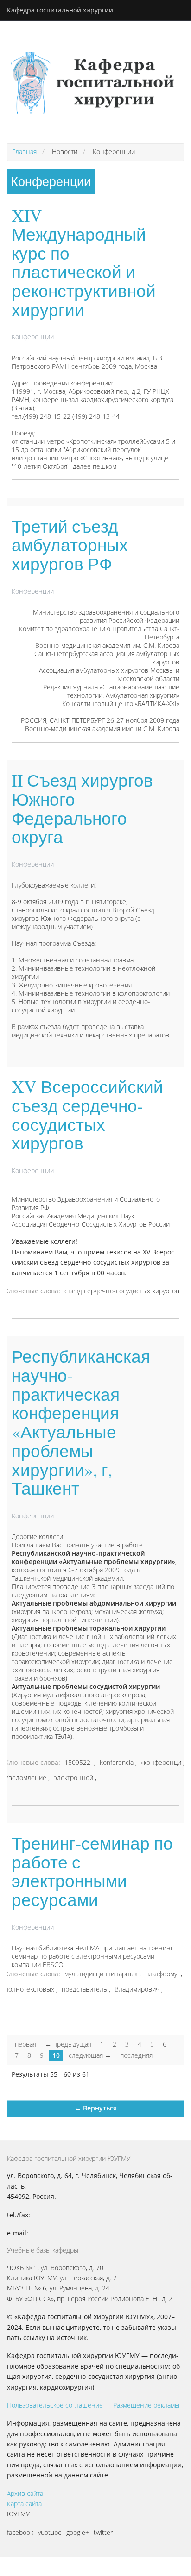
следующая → (90, 2055)
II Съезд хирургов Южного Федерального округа (82, 808)
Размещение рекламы (146, 2405)
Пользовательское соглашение (55, 2405)
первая (25, 2044)
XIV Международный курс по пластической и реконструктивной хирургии (84, 262)
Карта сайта (24, 2504)
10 (56, 2055)
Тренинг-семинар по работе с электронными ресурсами (92, 1871)
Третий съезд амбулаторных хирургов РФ (70, 545)
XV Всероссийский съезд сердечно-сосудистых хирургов (87, 1114)
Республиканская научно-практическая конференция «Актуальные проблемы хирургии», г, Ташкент (81, 1422)
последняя (136, 2055)
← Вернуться (96, 2108)
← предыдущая (68, 2044)
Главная (24, 152)
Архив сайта (25, 2493)
